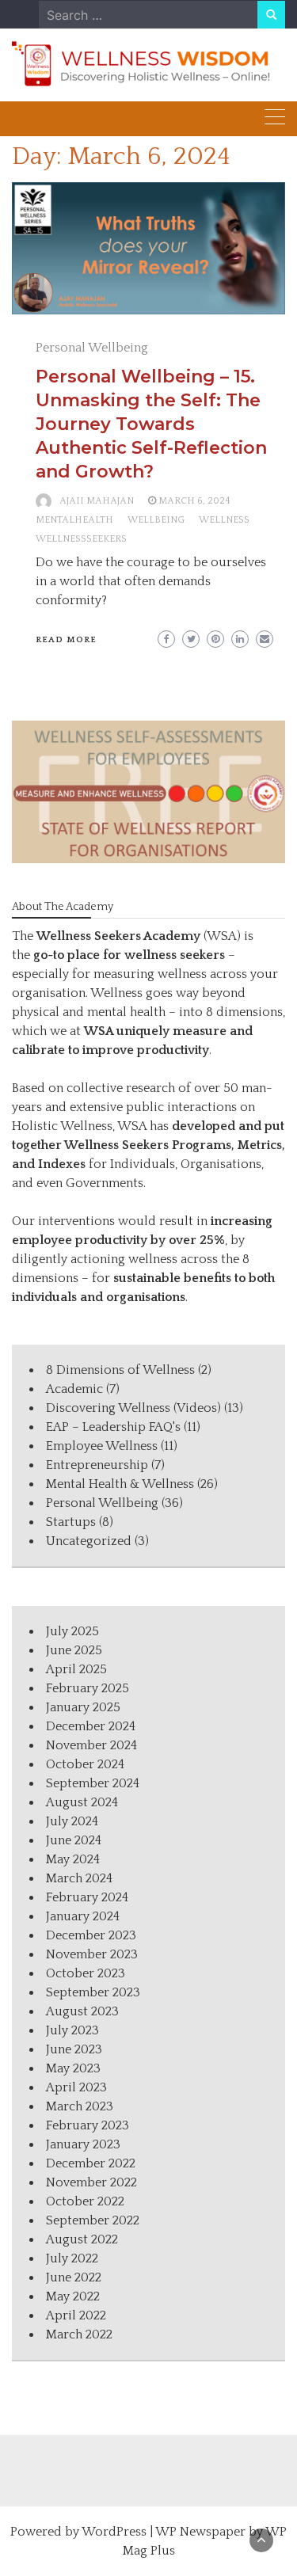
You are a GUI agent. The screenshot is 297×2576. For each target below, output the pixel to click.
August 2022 (82, 2239)
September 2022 (93, 2220)
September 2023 (93, 1992)
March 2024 (79, 1878)
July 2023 (72, 2030)
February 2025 (88, 1688)
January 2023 (83, 2144)
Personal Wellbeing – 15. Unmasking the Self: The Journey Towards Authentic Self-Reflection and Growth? (151, 424)
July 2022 (72, 2258)
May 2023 (73, 2068)
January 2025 (83, 1707)
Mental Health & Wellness (120, 1484)
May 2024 (73, 1859)
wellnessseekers (81, 539)
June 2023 (74, 2049)
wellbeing (156, 520)
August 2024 (82, 1802)
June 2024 (74, 1840)
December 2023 (91, 1935)
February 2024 (87, 1897)
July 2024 (72, 1821)
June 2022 (74, 2277)
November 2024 (91, 1745)
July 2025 (72, 1631)
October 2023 (86, 1973)
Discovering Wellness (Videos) (133, 1408)
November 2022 (91, 2182)
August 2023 (82, 2011)
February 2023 (88, 2125)
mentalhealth (74, 520)
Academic (74, 1389)
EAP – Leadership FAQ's (113, 1427)
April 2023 (76, 2087)
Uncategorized (89, 1541)
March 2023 (80, 2106)
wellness (224, 520)
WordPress (114, 2532)
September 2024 (93, 1783)
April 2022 (76, 2315)
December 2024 (91, 1726)
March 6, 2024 (194, 501)
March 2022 (79, 2334)
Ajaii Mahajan (97, 501)
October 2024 (85, 1764)
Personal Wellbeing (92, 348)
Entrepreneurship (97, 1465)
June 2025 (74, 1650)
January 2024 (83, 1916)
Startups (71, 1522)
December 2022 (91, 2163)
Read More (66, 640)
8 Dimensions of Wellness (120, 1370)
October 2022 (85, 2201)
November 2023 (92, 1954)
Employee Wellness (102, 1446)
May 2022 (73, 2296)
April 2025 (76, 1669)
